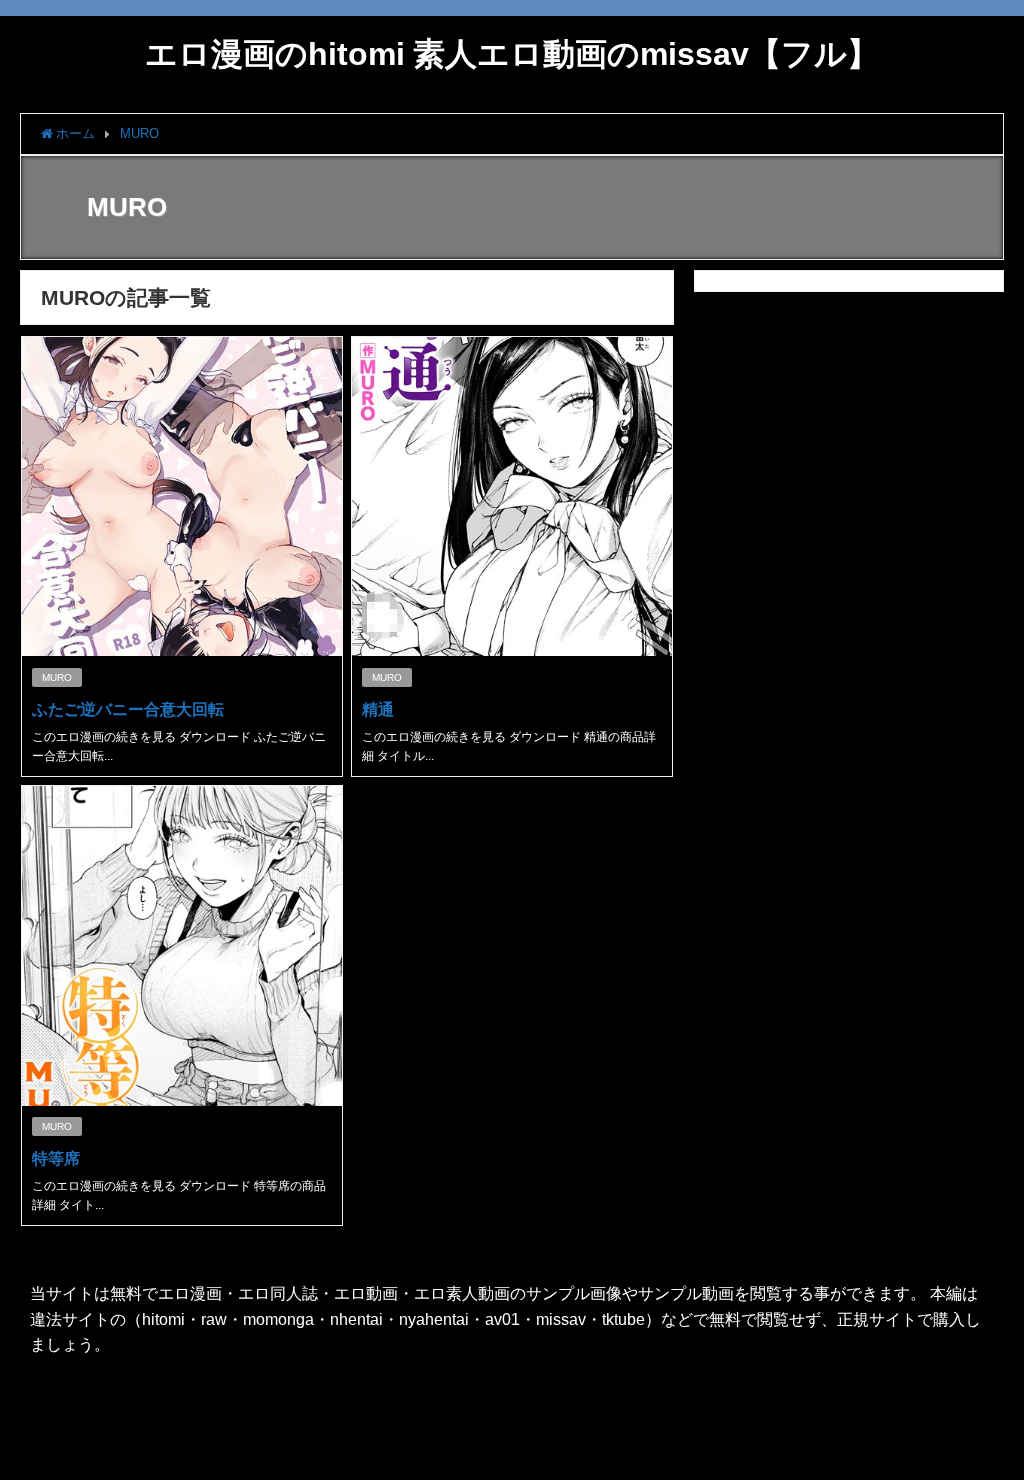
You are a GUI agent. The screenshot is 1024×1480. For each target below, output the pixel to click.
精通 (378, 709)
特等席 (56, 1158)
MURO (57, 677)
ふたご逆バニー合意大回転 (128, 709)
